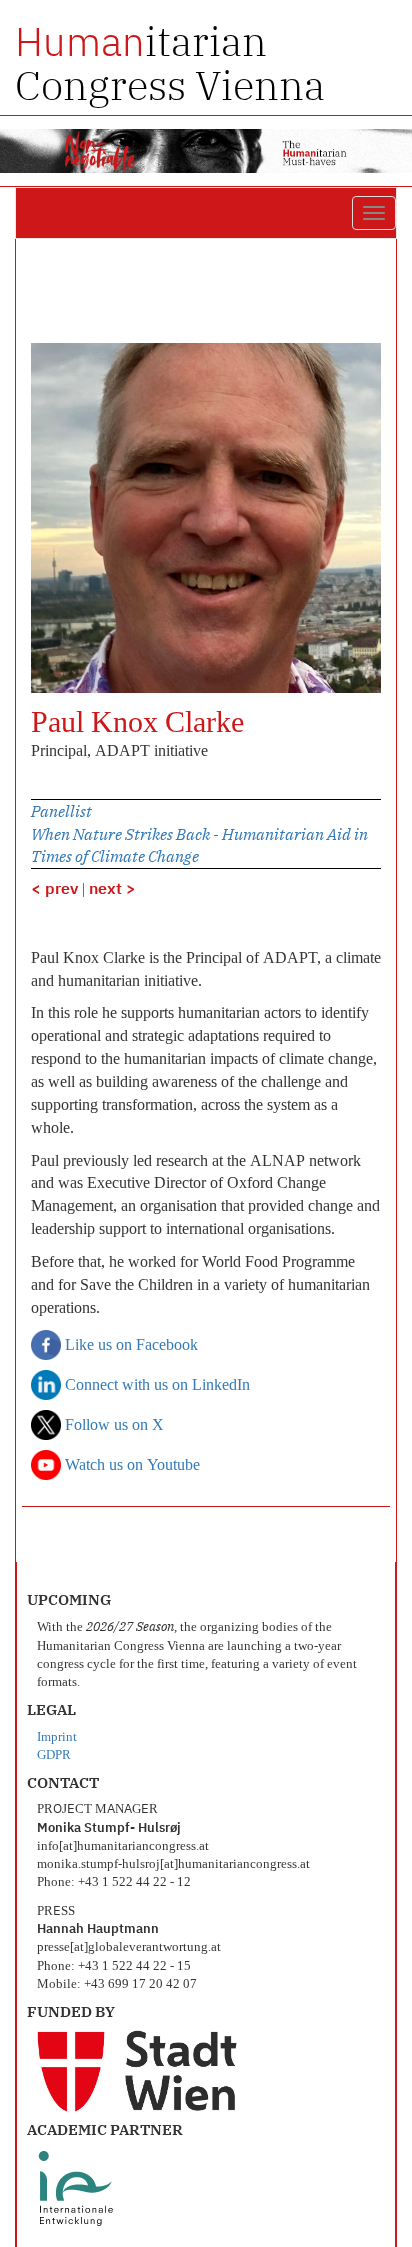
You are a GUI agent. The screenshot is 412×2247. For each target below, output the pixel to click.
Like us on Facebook (129, 1346)
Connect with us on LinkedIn (155, 1386)
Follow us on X (112, 1426)
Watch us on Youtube (130, 1466)
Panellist (61, 811)
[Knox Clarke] (206, 518)
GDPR (54, 1755)
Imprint (57, 1737)
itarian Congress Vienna (170, 63)
